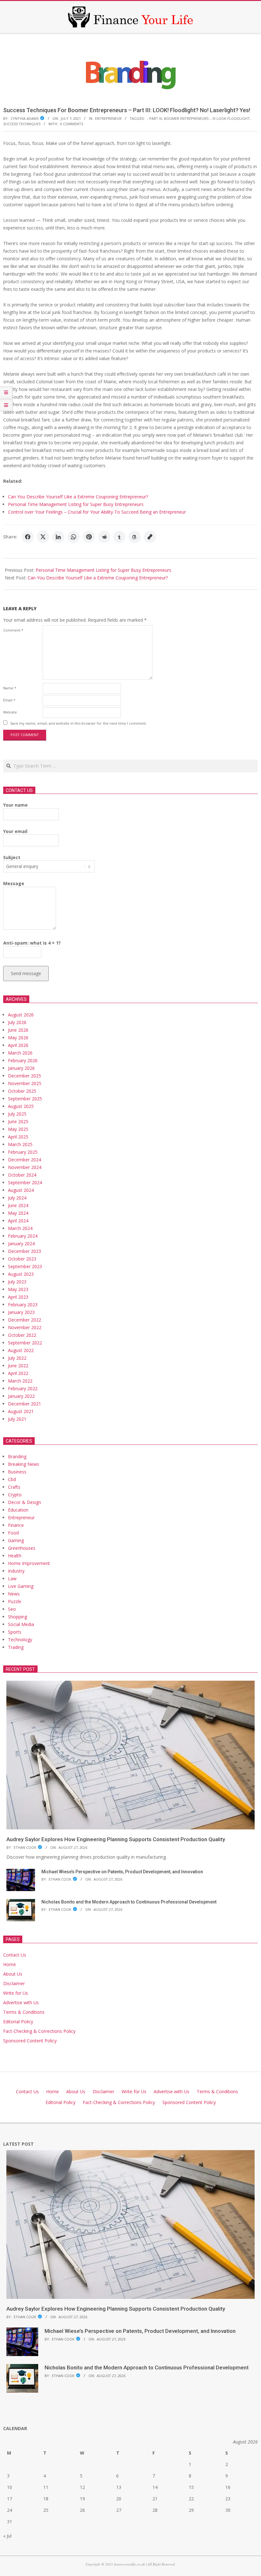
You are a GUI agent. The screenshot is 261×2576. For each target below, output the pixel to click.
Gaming (16, 1540)
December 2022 (25, 1320)
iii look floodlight (231, 118)
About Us (13, 1974)
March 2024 (20, 1228)
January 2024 (21, 1244)
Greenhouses (22, 1548)
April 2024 (18, 1221)
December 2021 (25, 1404)
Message (14, 883)
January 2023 (21, 1312)
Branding (17, 1456)
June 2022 (18, 1366)
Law (12, 1578)
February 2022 (23, 1388)
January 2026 (21, 1068)
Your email (15, 831)
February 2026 (23, 1060)
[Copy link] (150, 537)
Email (9, 700)
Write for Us (16, 1993)
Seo (12, 1609)
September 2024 (25, 1182)
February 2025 (23, 1152)
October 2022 (22, 1335)
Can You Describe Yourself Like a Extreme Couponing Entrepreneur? (78, 497)
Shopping (18, 1617)
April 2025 (18, 1137)
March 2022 (20, 1381)
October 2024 (22, 1175)
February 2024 (23, 1236)
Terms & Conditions (24, 2012)
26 (82, 2510)
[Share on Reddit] (104, 537)
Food (13, 1533)
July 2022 (17, 1358)
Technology (20, 1640)
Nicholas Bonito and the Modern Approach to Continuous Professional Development (129, 1902)
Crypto (15, 1495)
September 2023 (25, 1266)
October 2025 (22, 1091)
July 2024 (17, 1198)
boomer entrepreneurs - (187, 118)
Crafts (14, 1487)
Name (10, 688)
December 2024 (25, 1160)
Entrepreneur (108, 118)
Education (18, 1510)
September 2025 (25, 1099)
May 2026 (18, 1038)
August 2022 (21, 1350)
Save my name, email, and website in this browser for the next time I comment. (78, 723)
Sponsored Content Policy (30, 2041)
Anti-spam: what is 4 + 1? (32, 943)
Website (10, 712)
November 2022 (25, 1327)
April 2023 (18, 1297)
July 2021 (17, 1419)
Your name (15, 805)
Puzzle (15, 1601)
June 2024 (18, 1205)
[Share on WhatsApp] (74, 537)
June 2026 (18, 1030)
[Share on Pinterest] (89, 537)
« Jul (7, 2536)
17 (10, 2499)
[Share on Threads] (135, 537)
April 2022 (18, 1373)
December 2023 (25, 1251)
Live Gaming (21, 1586)
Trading (16, 1647)
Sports (15, 1632)
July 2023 (17, 1282)
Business (17, 1472)
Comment (13, 630)
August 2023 (21, 1274)
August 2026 (21, 1015)
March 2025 (20, 1144)
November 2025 (25, 1083)
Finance (16, 1525)
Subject (12, 857)
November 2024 (25, 1167)
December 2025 (25, 1076)
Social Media (21, 1624)
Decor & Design (25, 1502)
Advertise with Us (21, 2002)
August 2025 (21, 1106)
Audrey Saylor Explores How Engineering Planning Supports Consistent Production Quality (116, 1839)
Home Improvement (29, 1563)
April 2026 (18, 1045)
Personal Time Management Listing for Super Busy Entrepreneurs (76, 504)
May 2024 (18, 1213)
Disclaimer (14, 1983)
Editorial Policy (18, 2022)
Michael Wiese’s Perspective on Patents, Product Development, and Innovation (122, 1872)
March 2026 (20, 1053)
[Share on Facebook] (28, 537)
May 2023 (18, 1289)
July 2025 (17, 1114)
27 (119, 2510)
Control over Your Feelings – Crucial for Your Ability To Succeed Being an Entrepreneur (97, 512)
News (14, 1594)
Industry (16, 1571)
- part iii (155, 118)
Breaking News (24, 1464)
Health (15, 1556)
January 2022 (21, 1396)
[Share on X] (43, 537)
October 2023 (22, 1259)
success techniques (22, 124)
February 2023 (23, 1305)
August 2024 (21, 1190)
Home (10, 1964)
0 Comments (72, 124)
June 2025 (18, 1121)
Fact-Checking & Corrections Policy (39, 2031)
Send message (26, 973)
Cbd (12, 1479)
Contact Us (15, 1955)
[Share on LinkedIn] (58, 537)
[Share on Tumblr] (119, 537)
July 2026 (17, 1022)
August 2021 (21, 1411)
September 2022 (25, 1343)
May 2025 (18, 1129)
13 (119, 2487)
